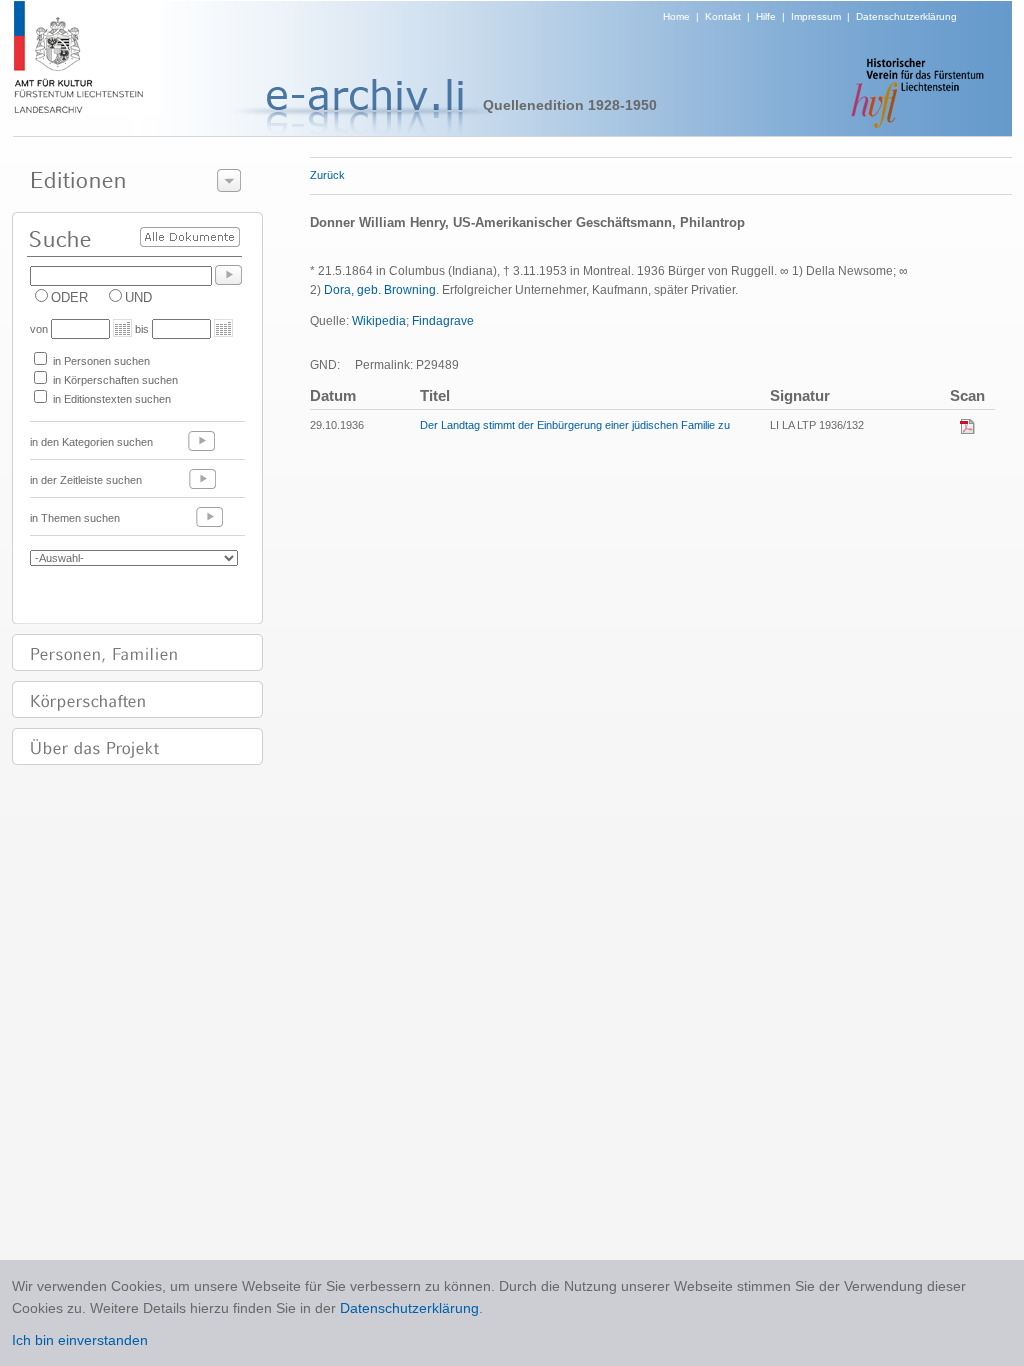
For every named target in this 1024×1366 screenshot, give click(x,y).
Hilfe (766, 16)
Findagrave (443, 321)
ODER (69, 297)
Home (676, 16)
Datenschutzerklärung (906, 16)
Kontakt (723, 16)
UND (138, 297)
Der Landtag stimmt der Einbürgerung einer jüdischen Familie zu (575, 425)
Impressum (816, 16)
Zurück (327, 175)
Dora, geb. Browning (380, 290)
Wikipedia (379, 321)
